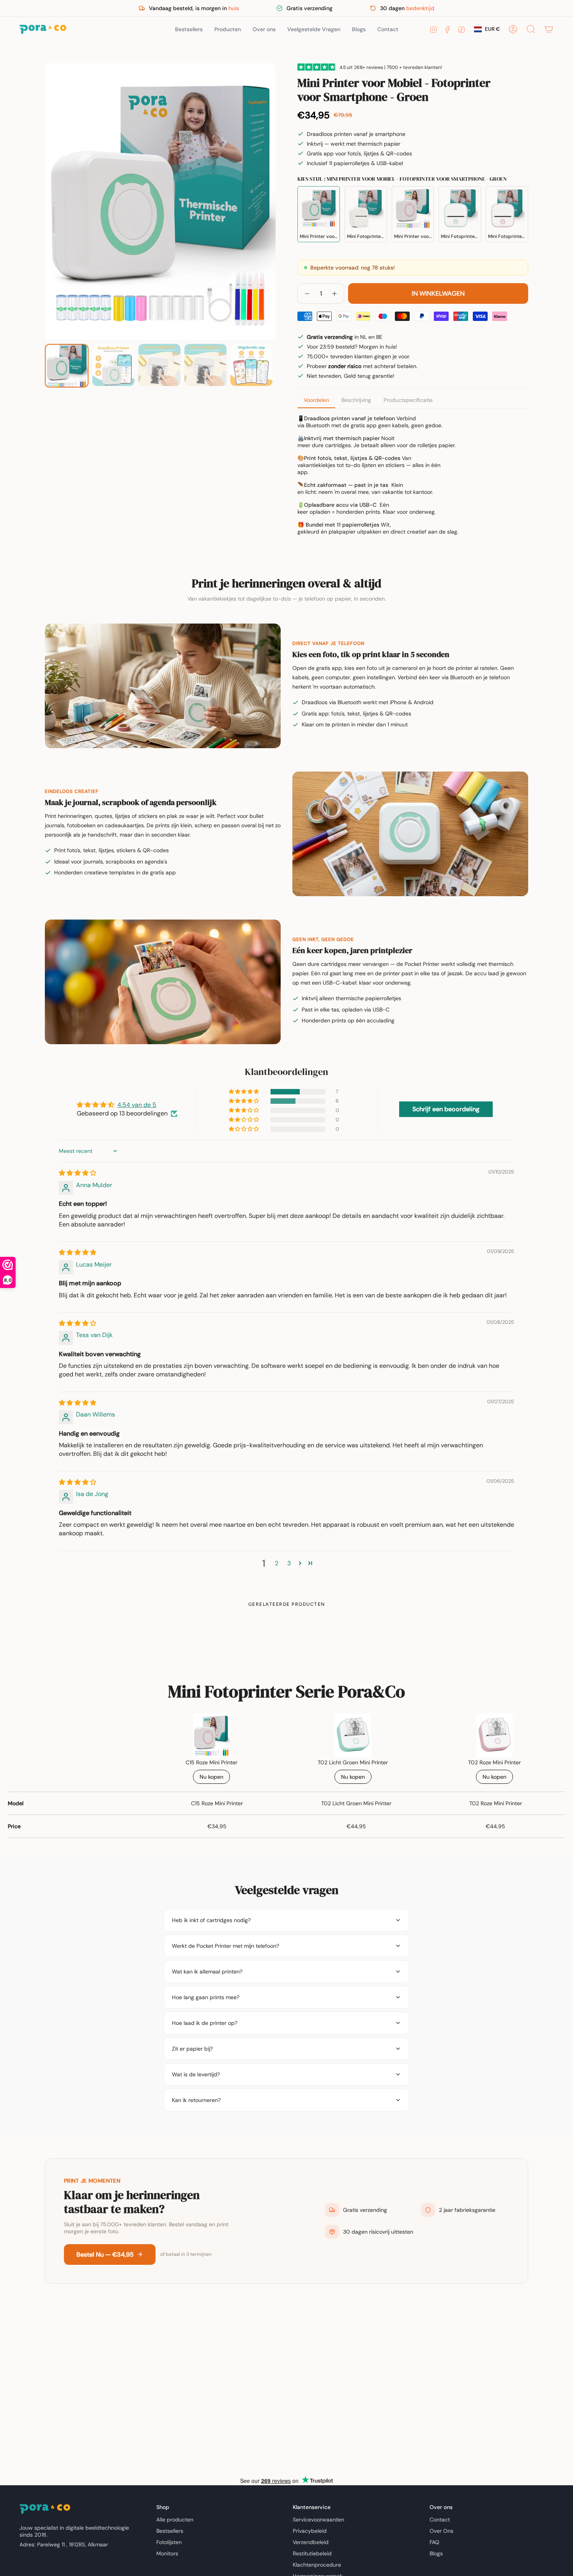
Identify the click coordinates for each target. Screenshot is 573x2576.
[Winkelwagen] (549, 29)
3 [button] (289, 1563)
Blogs (436, 2553)
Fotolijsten (169, 2542)
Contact (440, 2520)
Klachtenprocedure (317, 2565)
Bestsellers (170, 2531)
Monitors (167, 2553)
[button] (228, 29)
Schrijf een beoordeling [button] (446, 1109)
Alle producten (175, 2520)
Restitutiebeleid (312, 2553)
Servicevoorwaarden (318, 2520)
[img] (78, 1173)
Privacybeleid (310, 2531)
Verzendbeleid (311, 2542)
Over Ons (441, 2531)
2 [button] (277, 1563)
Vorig (45, 202)
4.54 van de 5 (137, 1105)
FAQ (434, 2542)
